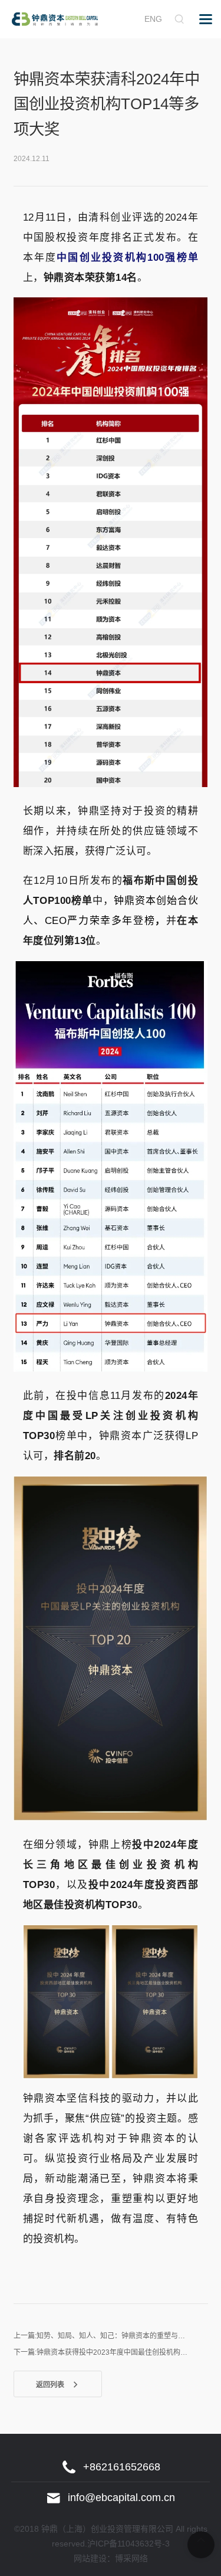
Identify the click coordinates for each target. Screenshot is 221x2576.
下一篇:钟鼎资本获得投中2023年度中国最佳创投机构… (100, 2352)
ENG (153, 19)
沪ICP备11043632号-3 (128, 2544)
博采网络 (131, 2558)
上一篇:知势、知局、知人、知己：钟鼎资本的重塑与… (99, 2336)
